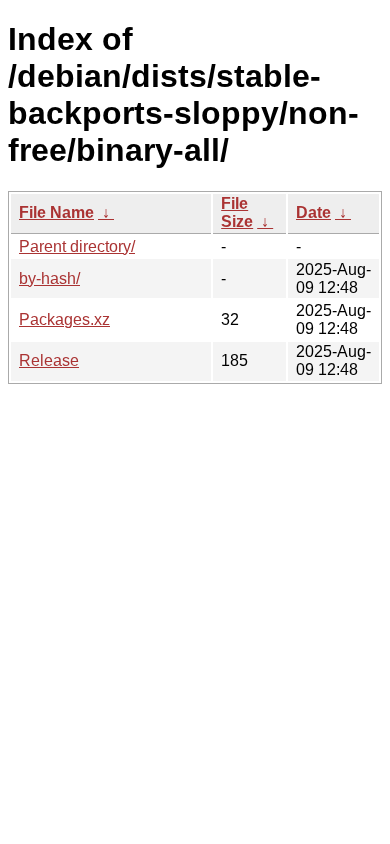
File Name (56, 212)
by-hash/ (49, 278)
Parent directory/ (77, 246)
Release (49, 360)
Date (313, 212)
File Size (237, 212)
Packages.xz (64, 319)
